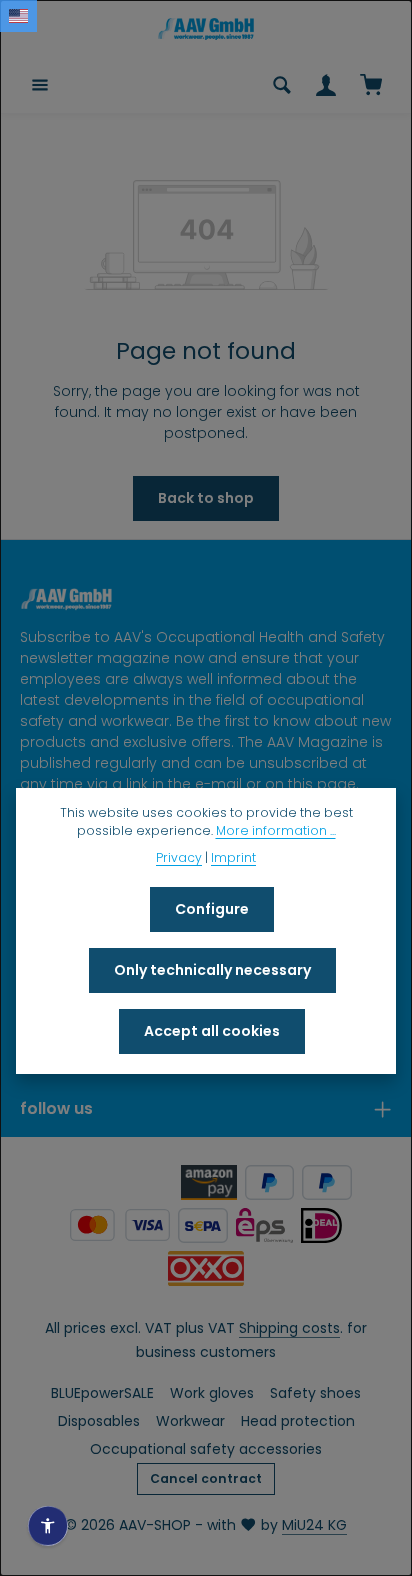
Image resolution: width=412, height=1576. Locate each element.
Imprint (233, 857)
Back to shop (206, 498)
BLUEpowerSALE (102, 1393)
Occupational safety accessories (206, 1449)
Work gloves (212, 1393)
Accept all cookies (212, 1031)
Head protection (298, 1421)
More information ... (276, 830)
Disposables (99, 1421)
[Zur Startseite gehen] (206, 29)
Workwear (190, 1421)
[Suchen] (282, 85)
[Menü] (40, 85)
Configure (212, 909)
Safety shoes (315, 1393)
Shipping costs (289, 1328)
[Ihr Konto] (326, 85)
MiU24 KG (314, 1525)
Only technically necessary (212, 970)
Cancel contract (206, 1478)
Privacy (179, 857)
